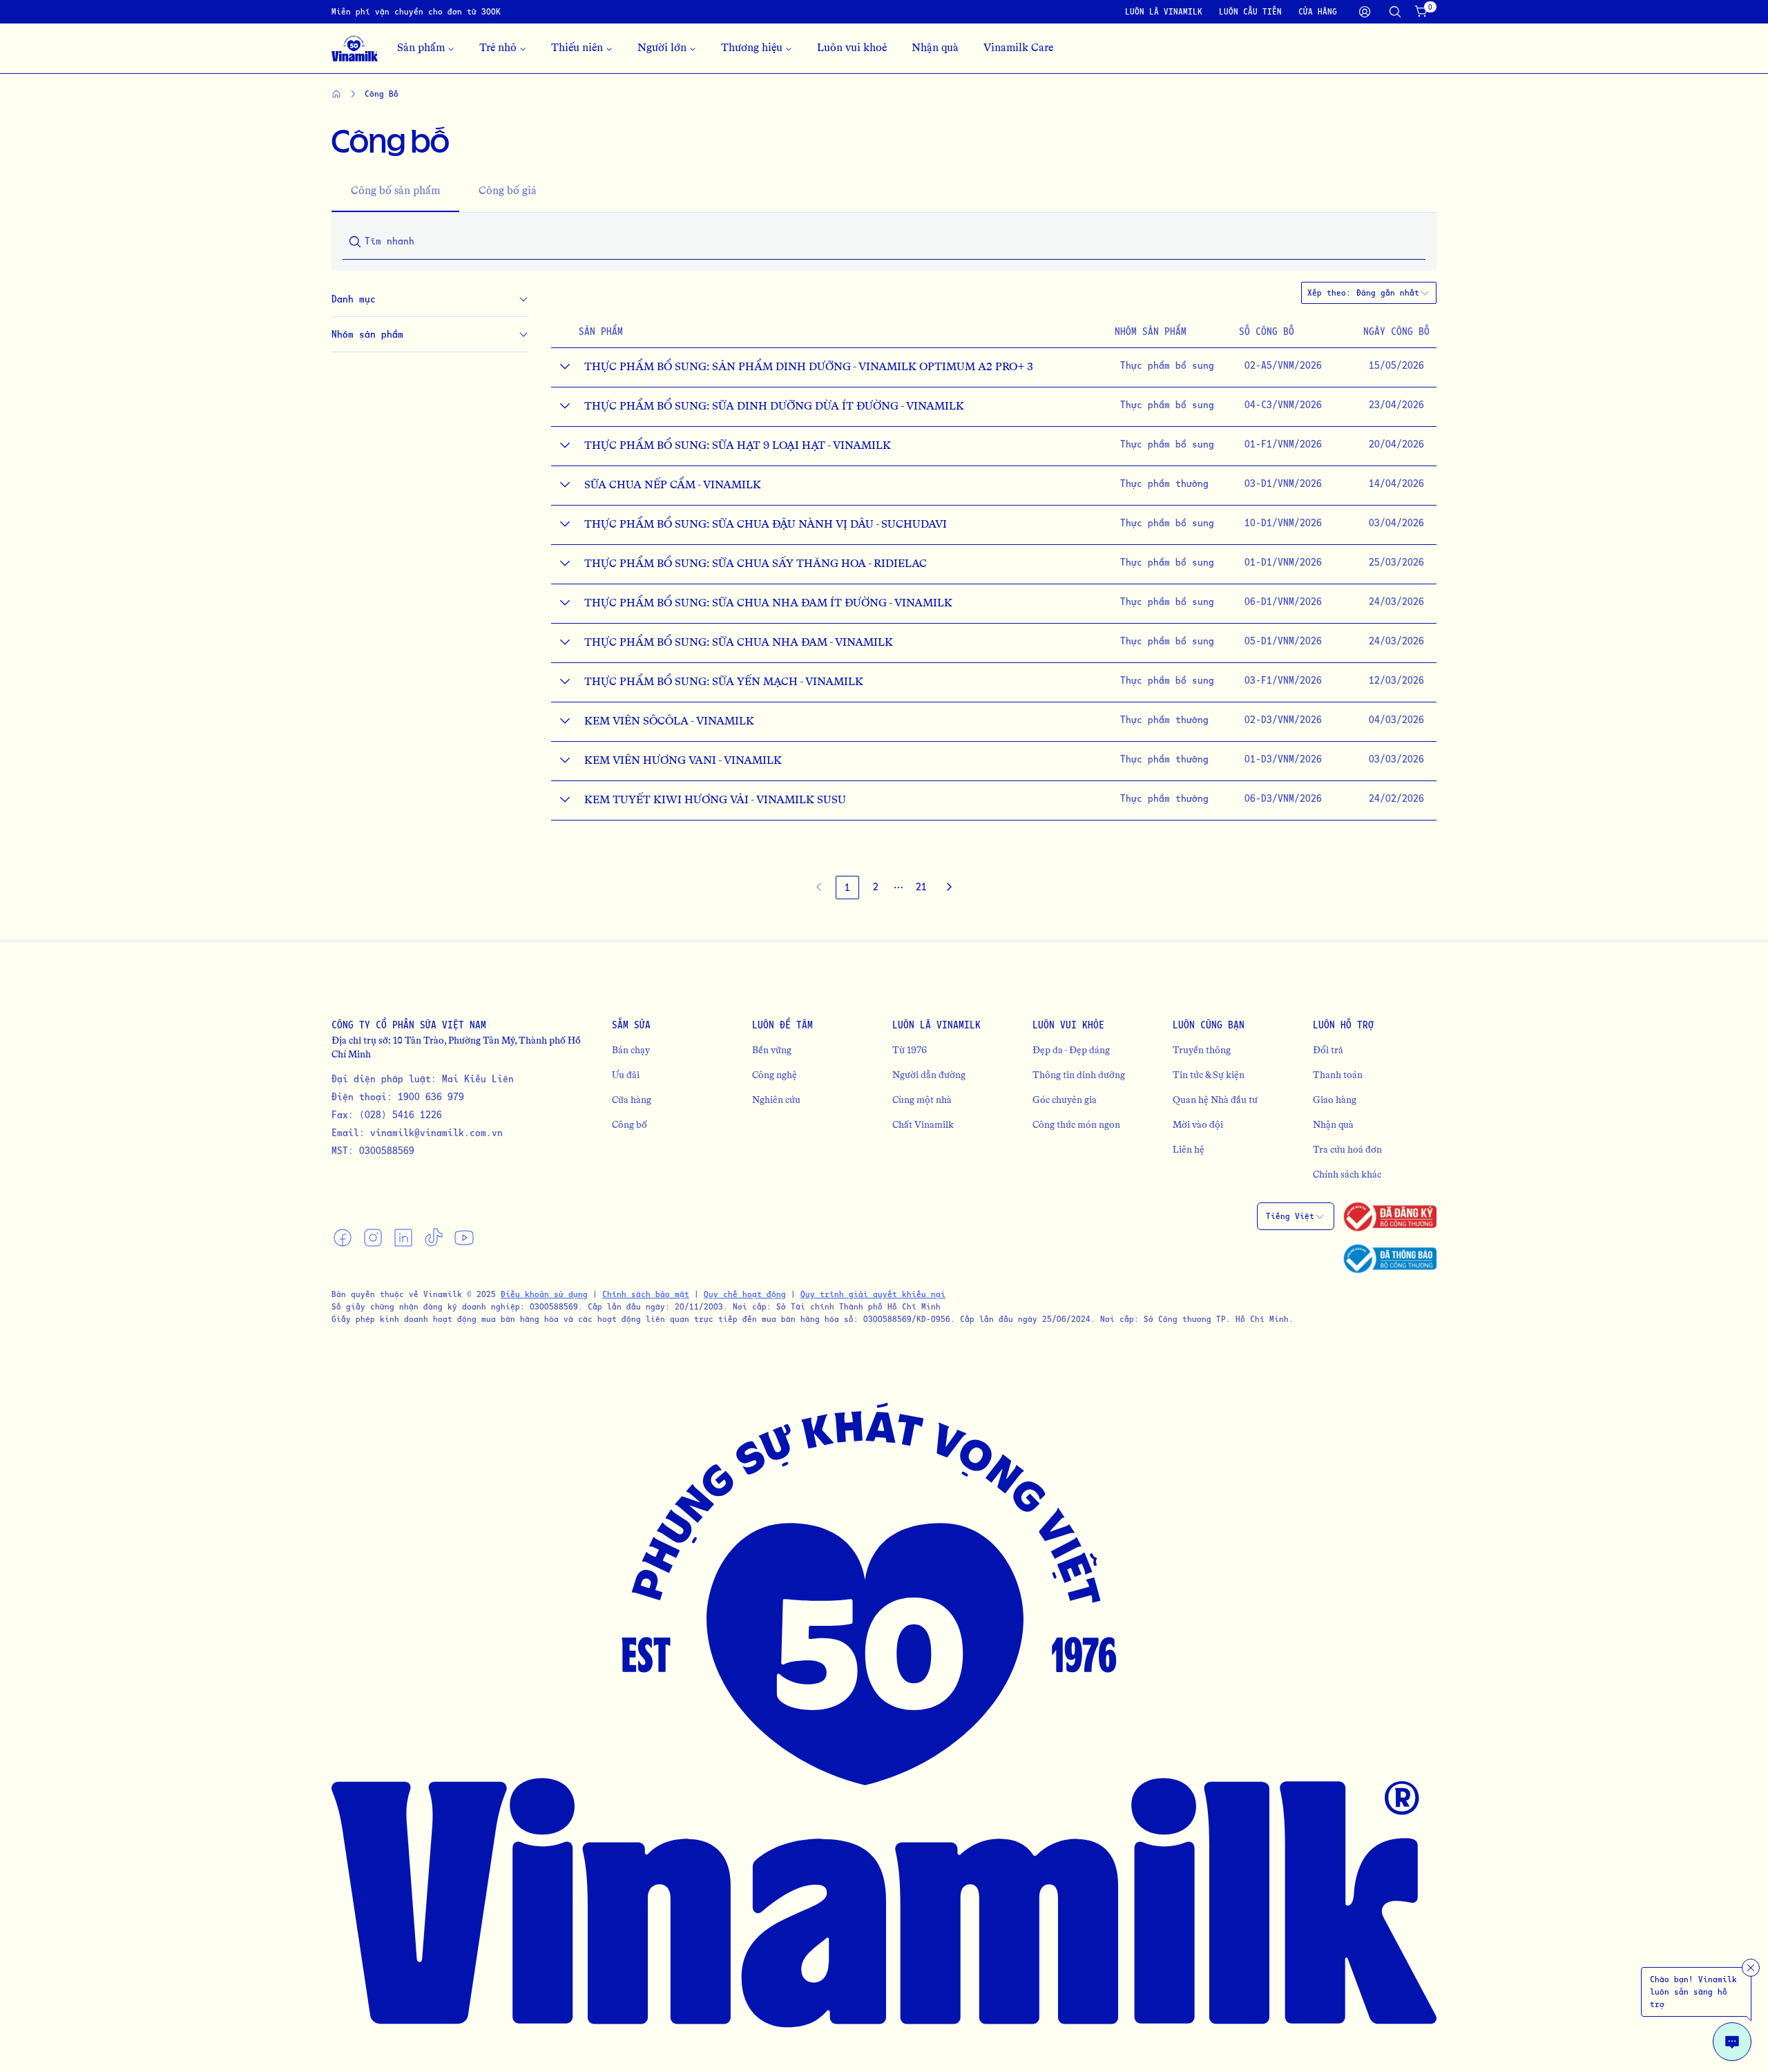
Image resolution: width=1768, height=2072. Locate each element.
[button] (899, 888)
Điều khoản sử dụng (544, 1294)
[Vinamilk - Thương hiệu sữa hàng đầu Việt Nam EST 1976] (355, 48)
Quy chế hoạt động (745, 1294)
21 (921, 886)
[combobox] (1393, 293)
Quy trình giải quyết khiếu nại (873, 1294)
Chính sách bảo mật (646, 1294)
